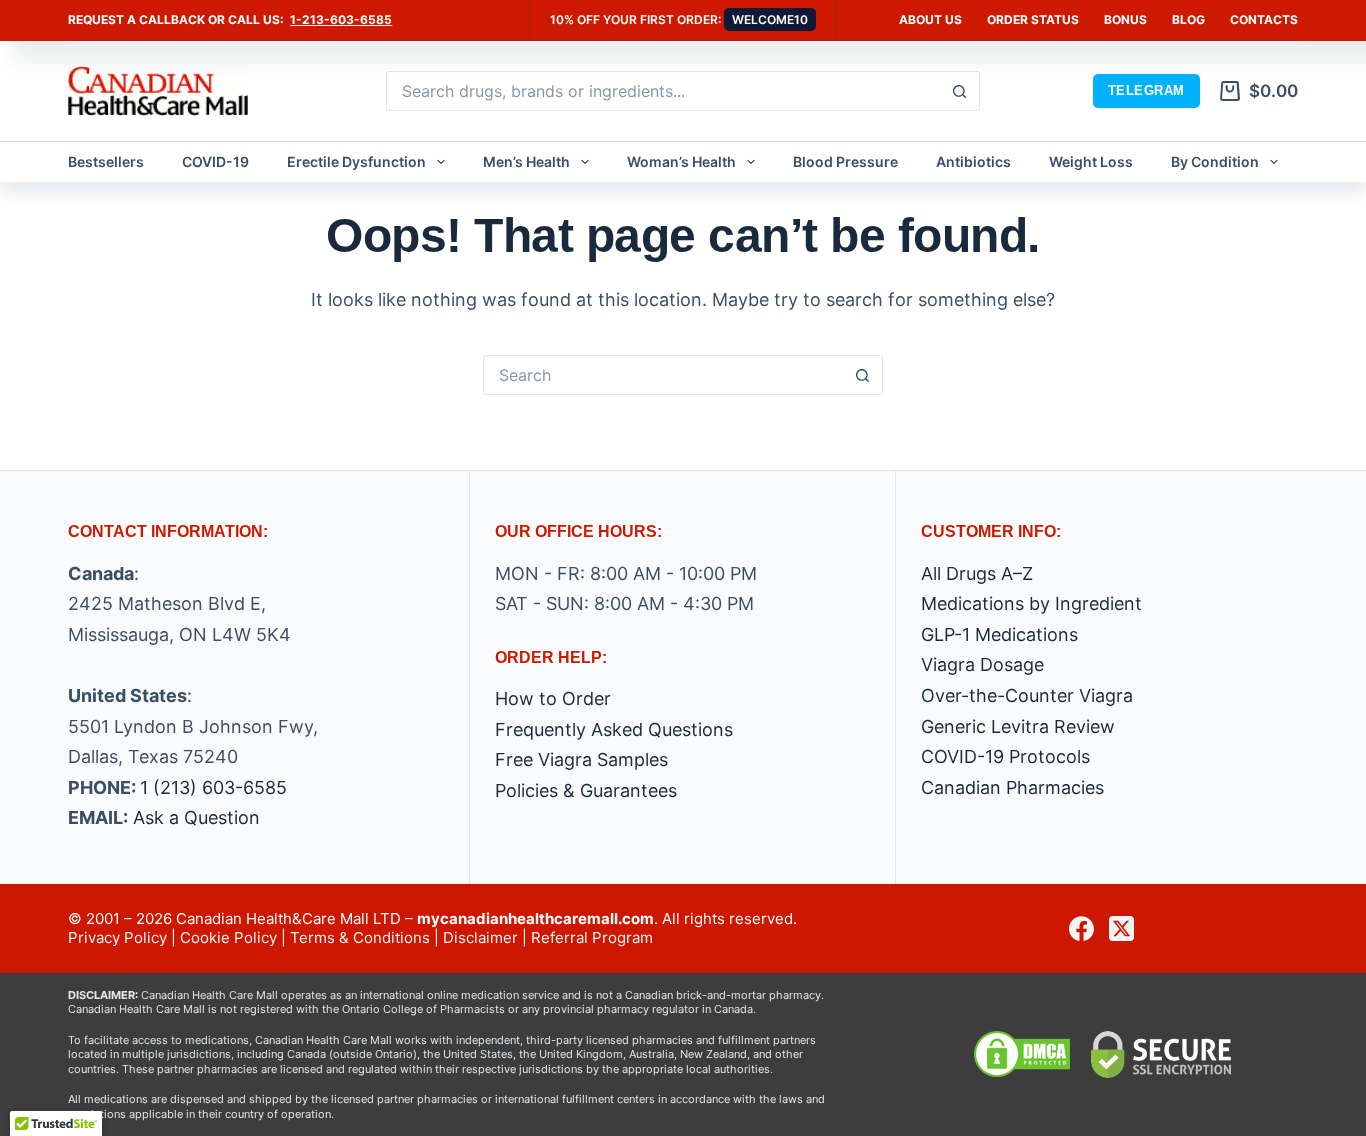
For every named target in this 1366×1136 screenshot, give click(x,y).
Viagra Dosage (982, 664)
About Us (930, 19)
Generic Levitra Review (1018, 726)
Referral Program (592, 937)
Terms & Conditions (360, 937)
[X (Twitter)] (1121, 928)
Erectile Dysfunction (356, 161)
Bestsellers (106, 161)
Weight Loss (1091, 161)
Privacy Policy (117, 937)
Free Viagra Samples (581, 759)
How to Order (553, 698)
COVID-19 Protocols (1005, 756)
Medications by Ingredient (1031, 603)
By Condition (1215, 161)
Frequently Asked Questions (614, 729)
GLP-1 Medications (999, 634)
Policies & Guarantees (586, 790)
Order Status (1033, 19)
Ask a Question (196, 817)
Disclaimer (480, 937)
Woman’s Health (681, 161)
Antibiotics (973, 161)
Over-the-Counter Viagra (1027, 695)
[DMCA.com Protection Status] (1022, 1053)
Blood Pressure (845, 161)
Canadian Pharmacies (1012, 787)
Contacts (1264, 19)
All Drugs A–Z (977, 573)
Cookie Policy (228, 937)
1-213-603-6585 (341, 19)
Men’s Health (526, 161)
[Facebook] (1081, 928)
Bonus (1125, 19)
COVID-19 (215, 161)
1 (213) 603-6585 (213, 787)
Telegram (1146, 90)
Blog (1188, 19)
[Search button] (960, 91)
